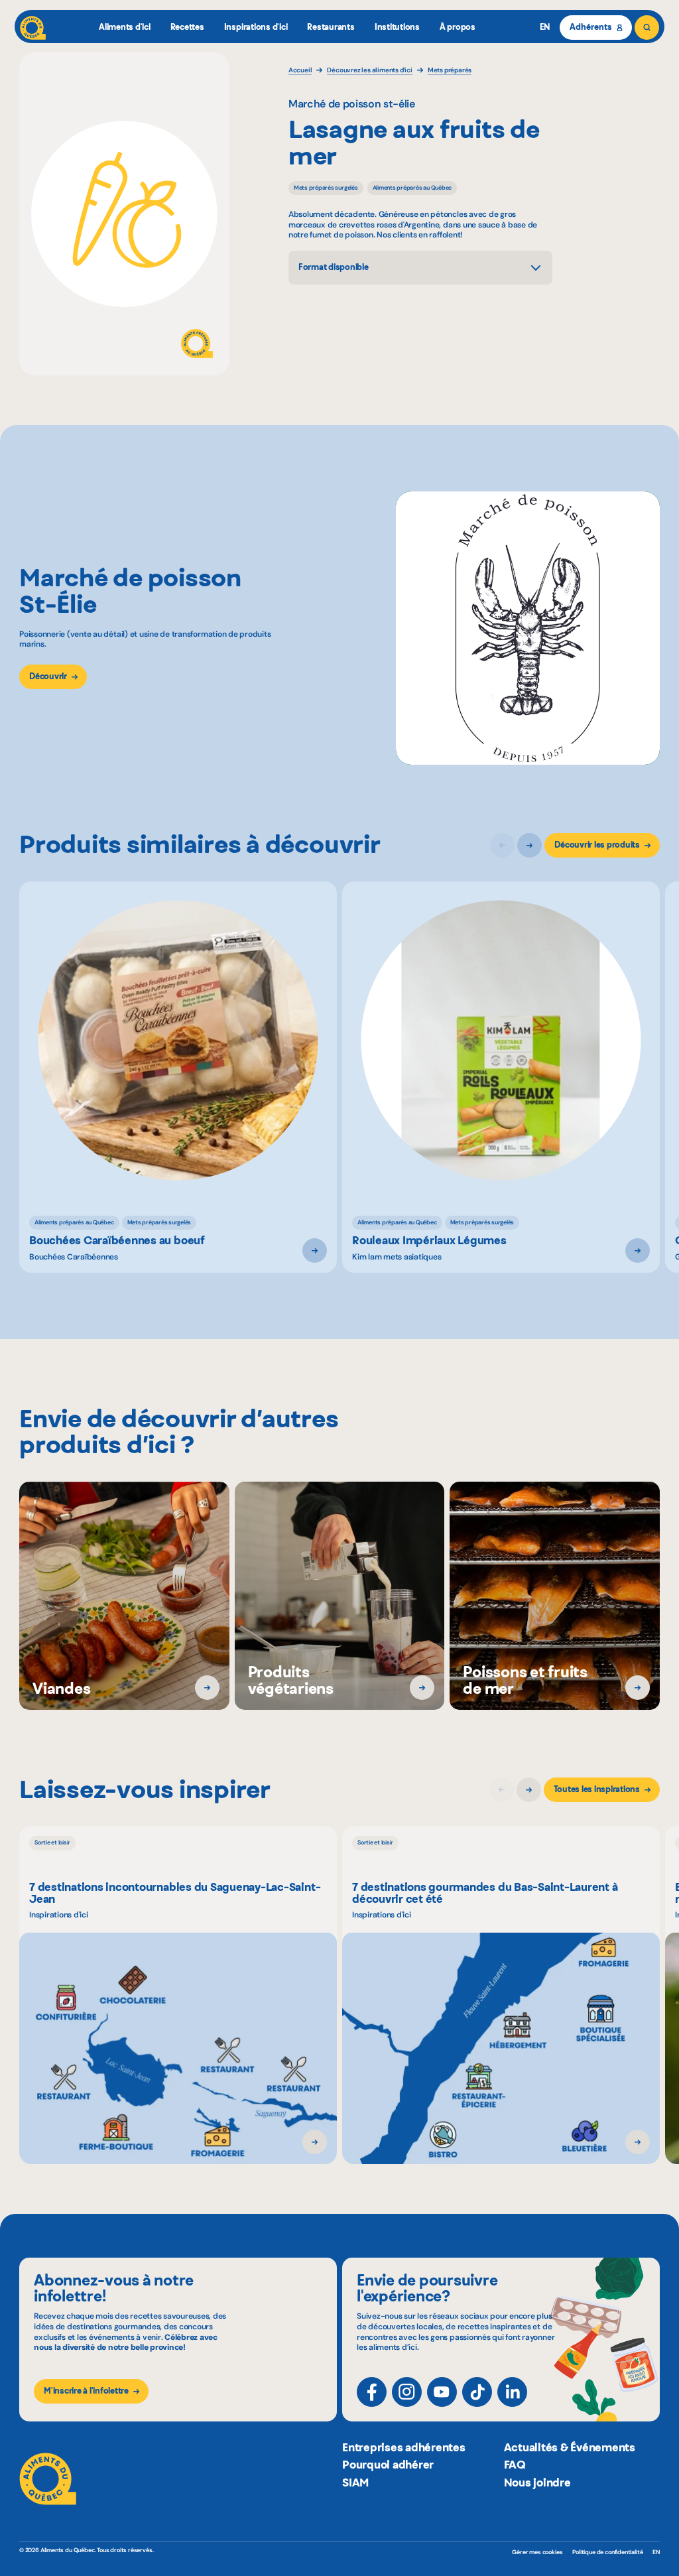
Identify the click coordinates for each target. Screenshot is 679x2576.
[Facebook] (372, 2392)
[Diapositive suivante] (529, 845)
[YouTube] (442, 2392)
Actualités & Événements (570, 2447)
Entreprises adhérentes (404, 2447)
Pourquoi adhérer (388, 2465)
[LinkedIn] (512, 2392)
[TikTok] (477, 2392)
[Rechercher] (647, 28)
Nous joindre (537, 2482)
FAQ (515, 2465)
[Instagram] (407, 2392)
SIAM (355, 2482)
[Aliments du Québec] (33, 28)
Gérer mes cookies (537, 2552)
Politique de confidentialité (607, 2552)
